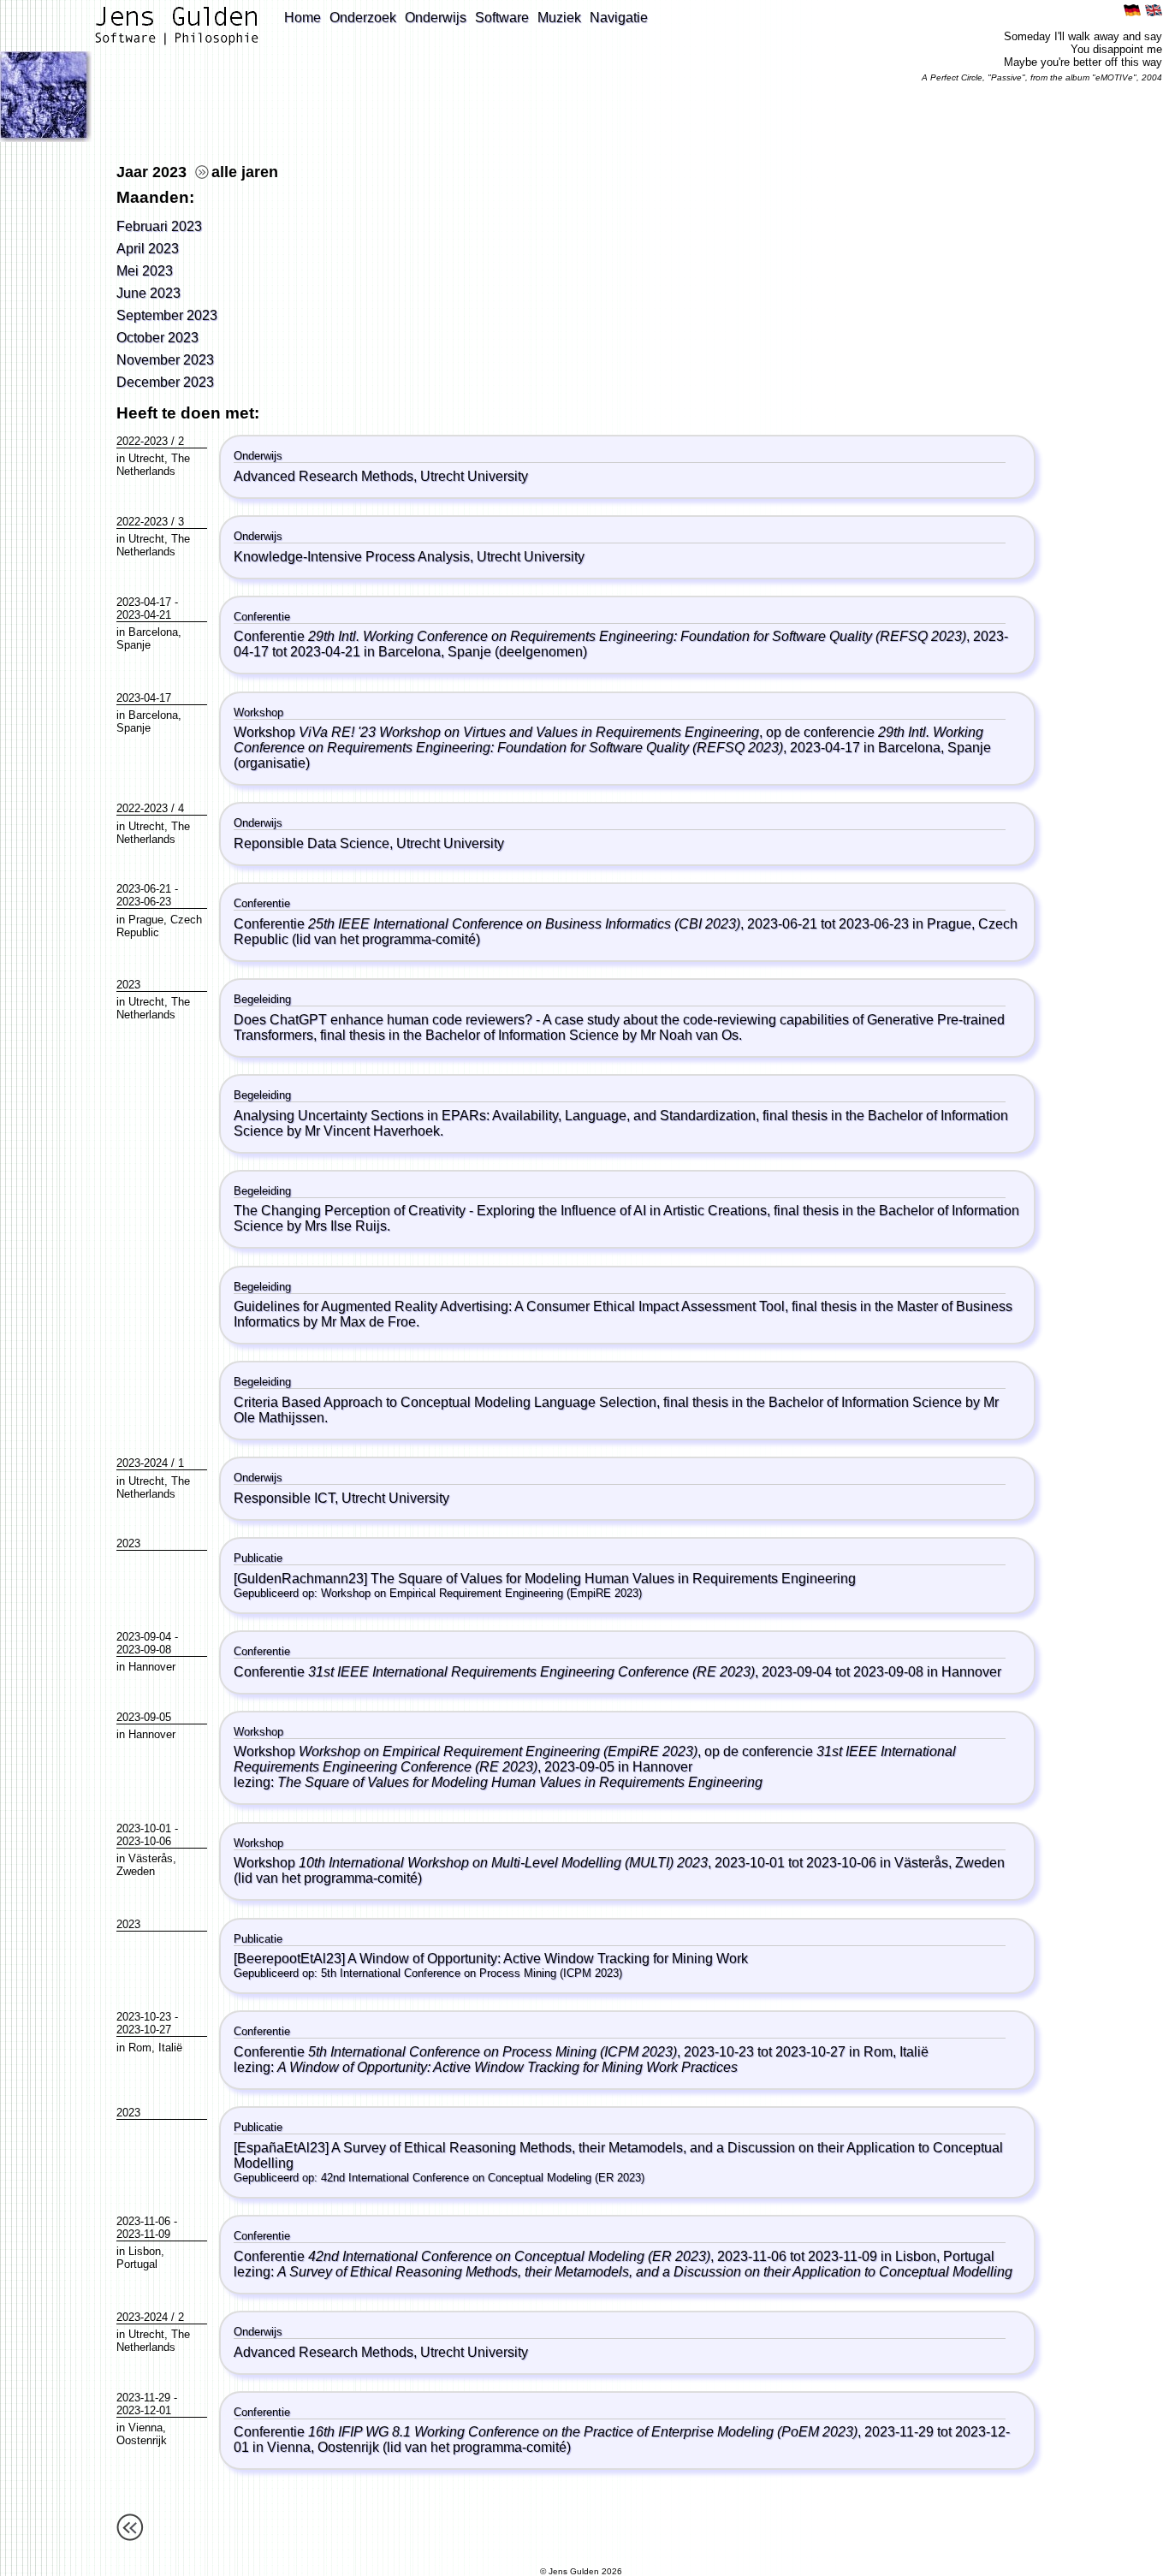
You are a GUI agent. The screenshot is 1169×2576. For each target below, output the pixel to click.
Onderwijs (436, 18)
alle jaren (245, 172)
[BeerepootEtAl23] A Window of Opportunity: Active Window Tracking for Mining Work (491, 1959)
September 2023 (167, 315)
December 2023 (165, 382)
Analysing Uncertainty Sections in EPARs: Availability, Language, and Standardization (495, 1116)
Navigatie (619, 18)
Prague (146, 920)
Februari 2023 (159, 226)
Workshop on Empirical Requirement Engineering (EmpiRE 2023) (481, 1593)
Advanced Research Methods (323, 476)
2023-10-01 (144, 1828)
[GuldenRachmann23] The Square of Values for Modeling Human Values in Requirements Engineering (545, 1579)
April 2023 (148, 249)
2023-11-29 (143, 2398)
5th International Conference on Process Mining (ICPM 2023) (472, 1973)
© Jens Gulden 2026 (581, 2571)
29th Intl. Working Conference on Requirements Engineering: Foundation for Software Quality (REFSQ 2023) (608, 740)
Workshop (496, 732)
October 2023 (157, 338)
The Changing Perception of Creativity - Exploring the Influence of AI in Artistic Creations (500, 1211)
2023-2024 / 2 (150, 2317)
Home (303, 18)
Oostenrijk (142, 2440)
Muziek (559, 18)
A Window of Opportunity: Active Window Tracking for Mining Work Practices (507, 2067)
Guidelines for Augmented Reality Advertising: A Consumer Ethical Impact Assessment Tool (509, 1306)
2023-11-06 (143, 2221)
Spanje (134, 645)
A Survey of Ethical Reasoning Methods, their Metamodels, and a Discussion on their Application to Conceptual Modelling (645, 2272)
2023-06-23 (144, 902)
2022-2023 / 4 (150, 808)
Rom (140, 2048)
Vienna (145, 2428)
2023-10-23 (144, 2017)
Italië (170, 2048)
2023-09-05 (144, 1717)
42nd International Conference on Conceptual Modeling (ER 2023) (483, 2178)
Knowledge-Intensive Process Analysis (352, 557)
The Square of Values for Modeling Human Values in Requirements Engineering (520, 1782)
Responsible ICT (284, 1498)
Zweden (136, 1871)
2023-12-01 (144, 2410)
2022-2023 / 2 (150, 441)
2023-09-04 (144, 1637)
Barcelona (153, 632)
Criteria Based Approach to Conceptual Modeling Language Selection (445, 1402)
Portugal (137, 2264)
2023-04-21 (144, 615)
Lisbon (145, 2251)
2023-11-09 (143, 2234)
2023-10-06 (144, 1841)
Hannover (152, 1667)
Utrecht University (474, 476)
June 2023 (148, 293)
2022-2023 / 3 (150, 522)
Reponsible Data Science (312, 843)
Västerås (151, 1858)
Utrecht (146, 458)
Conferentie (600, 636)
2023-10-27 (144, 2030)
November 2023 (165, 360)
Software (502, 18)
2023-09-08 (144, 1650)
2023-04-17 (144, 602)
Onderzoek (363, 18)
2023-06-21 (144, 889)
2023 (128, 985)
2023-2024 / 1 (150, 1463)
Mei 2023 (145, 271)
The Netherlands (153, 465)
